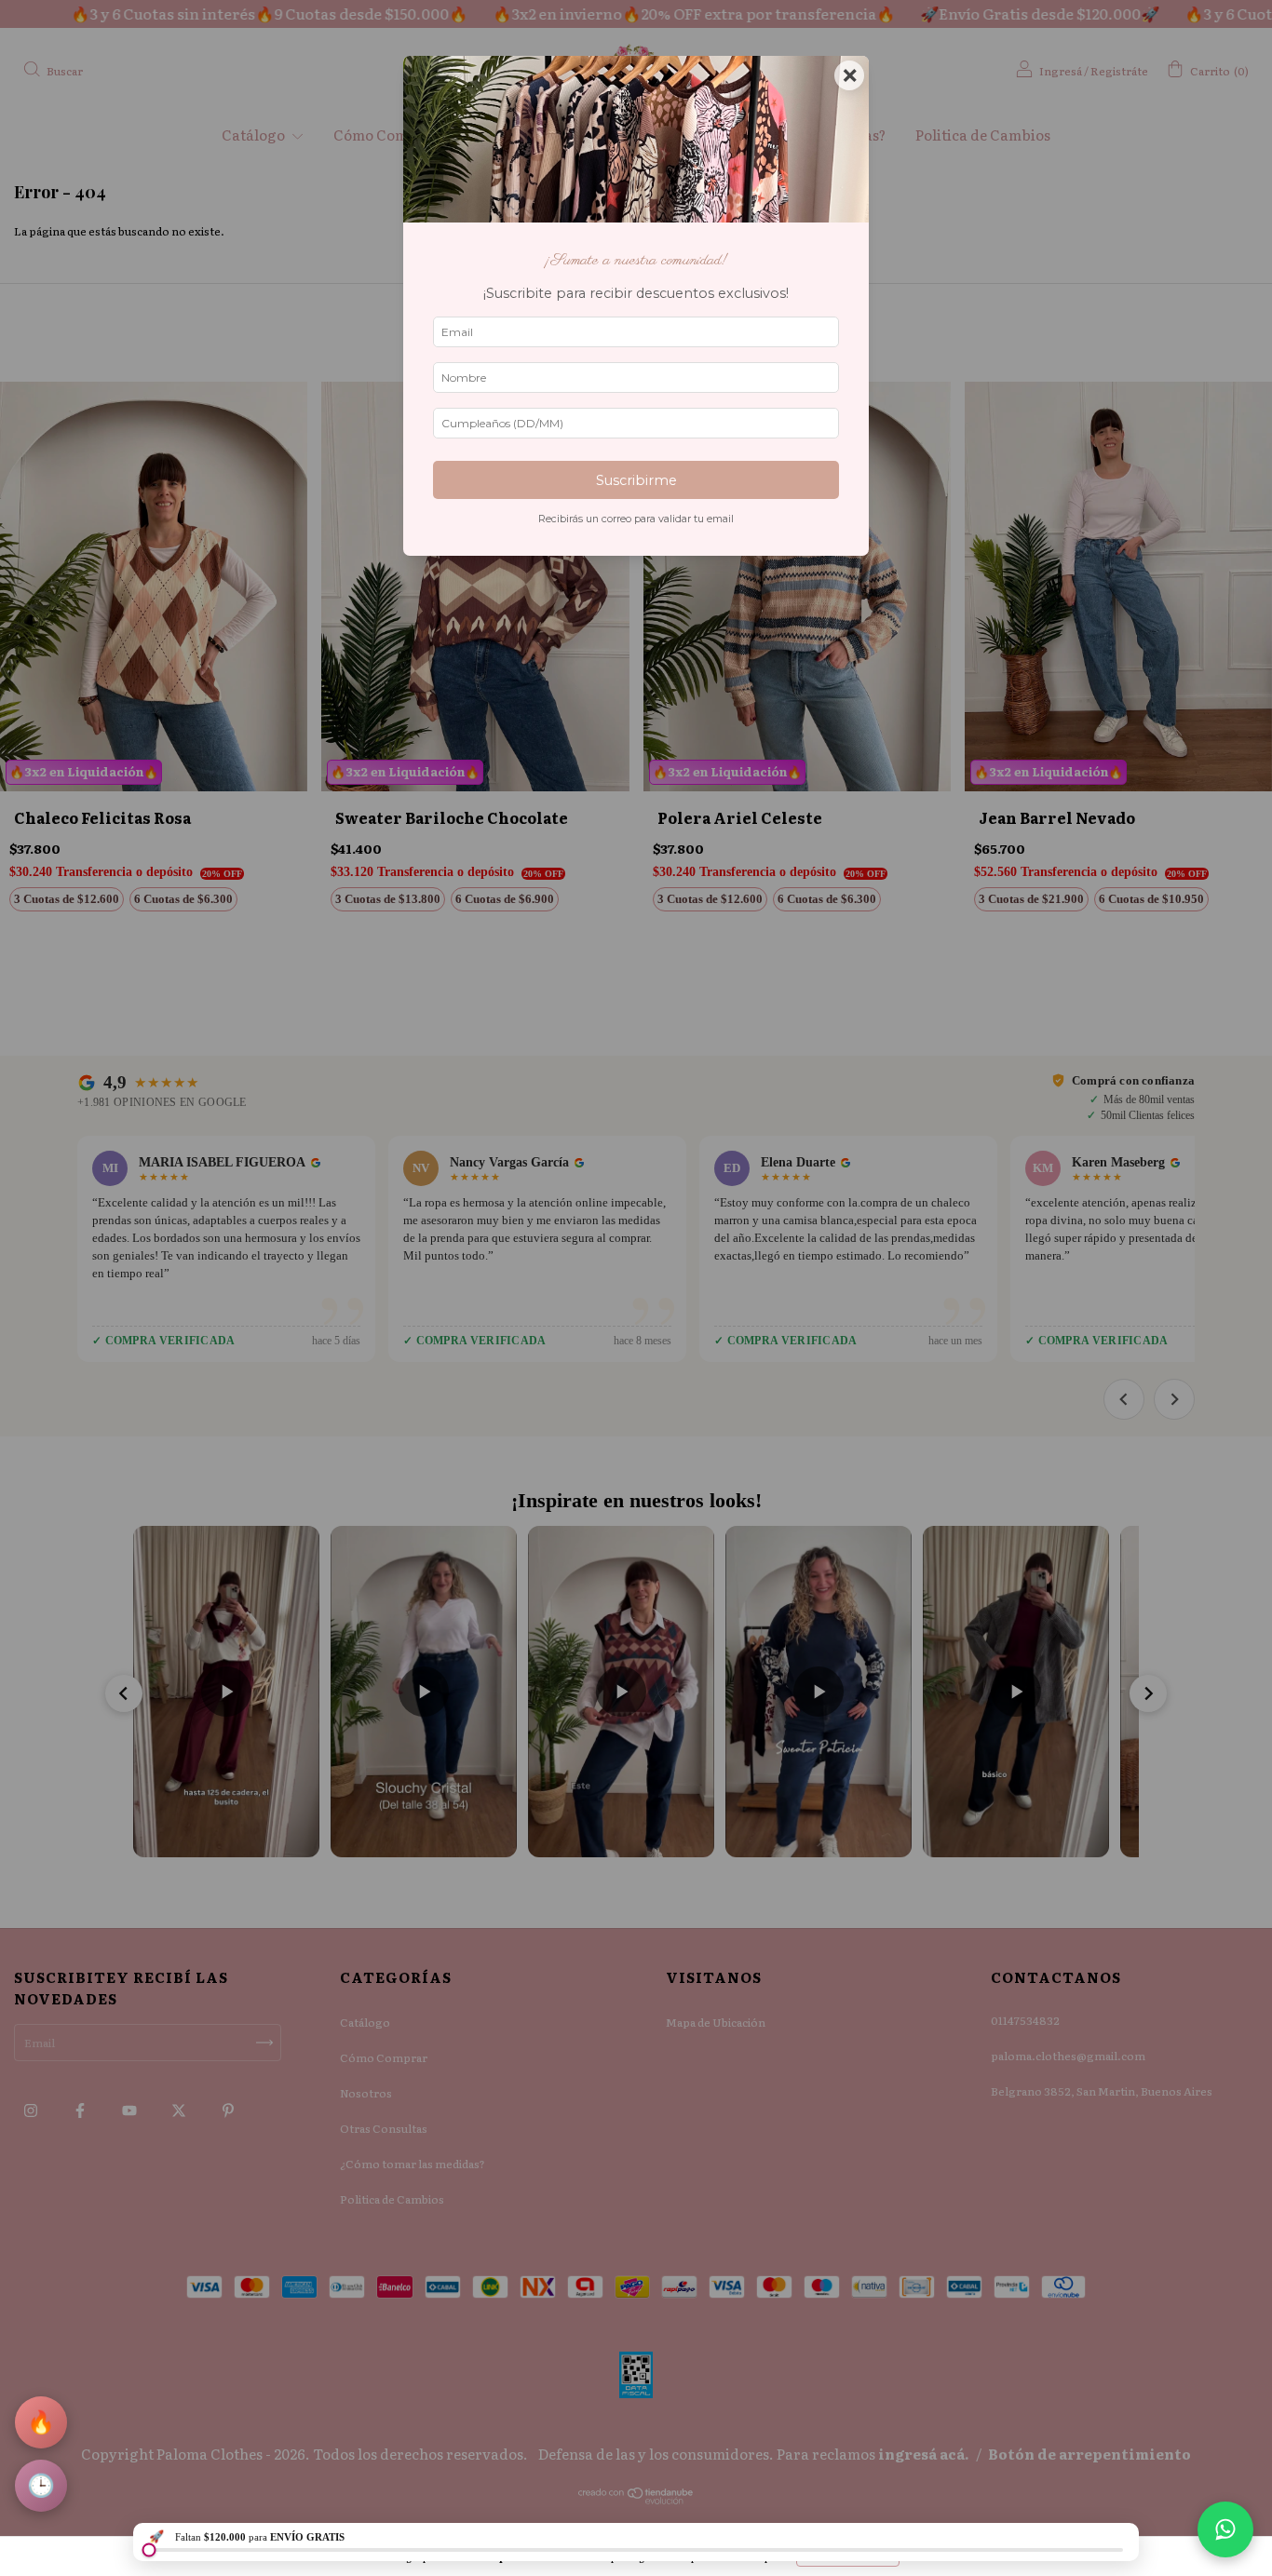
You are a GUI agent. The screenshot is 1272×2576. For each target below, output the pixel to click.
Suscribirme (636, 480)
